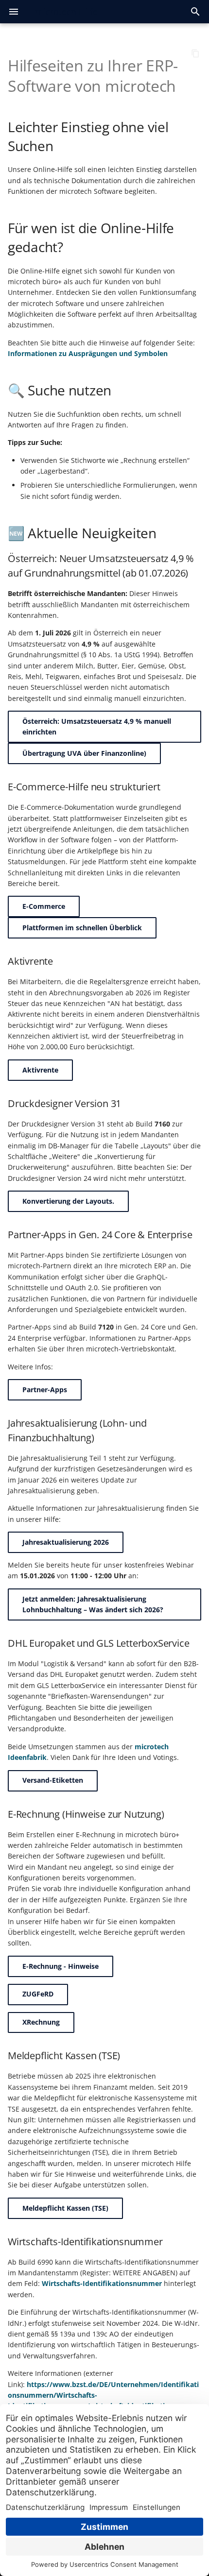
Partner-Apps (45, 1390)
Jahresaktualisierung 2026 (66, 1542)
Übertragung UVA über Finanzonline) (84, 753)
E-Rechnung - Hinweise (61, 1966)
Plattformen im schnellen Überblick (82, 928)
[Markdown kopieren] (195, 53)
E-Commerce (44, 906)
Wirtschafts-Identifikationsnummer (102, 2283)
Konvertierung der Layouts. (68, 1201)
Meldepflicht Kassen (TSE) (65, 2208)
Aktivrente (40, 1070)
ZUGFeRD (38, 1994)
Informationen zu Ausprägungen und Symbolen (88, 353)
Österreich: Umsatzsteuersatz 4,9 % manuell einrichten (97, 726)
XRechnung (41, 2022)
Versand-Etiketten (53, 1780)
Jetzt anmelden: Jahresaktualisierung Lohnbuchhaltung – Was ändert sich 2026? (93, 1604)
